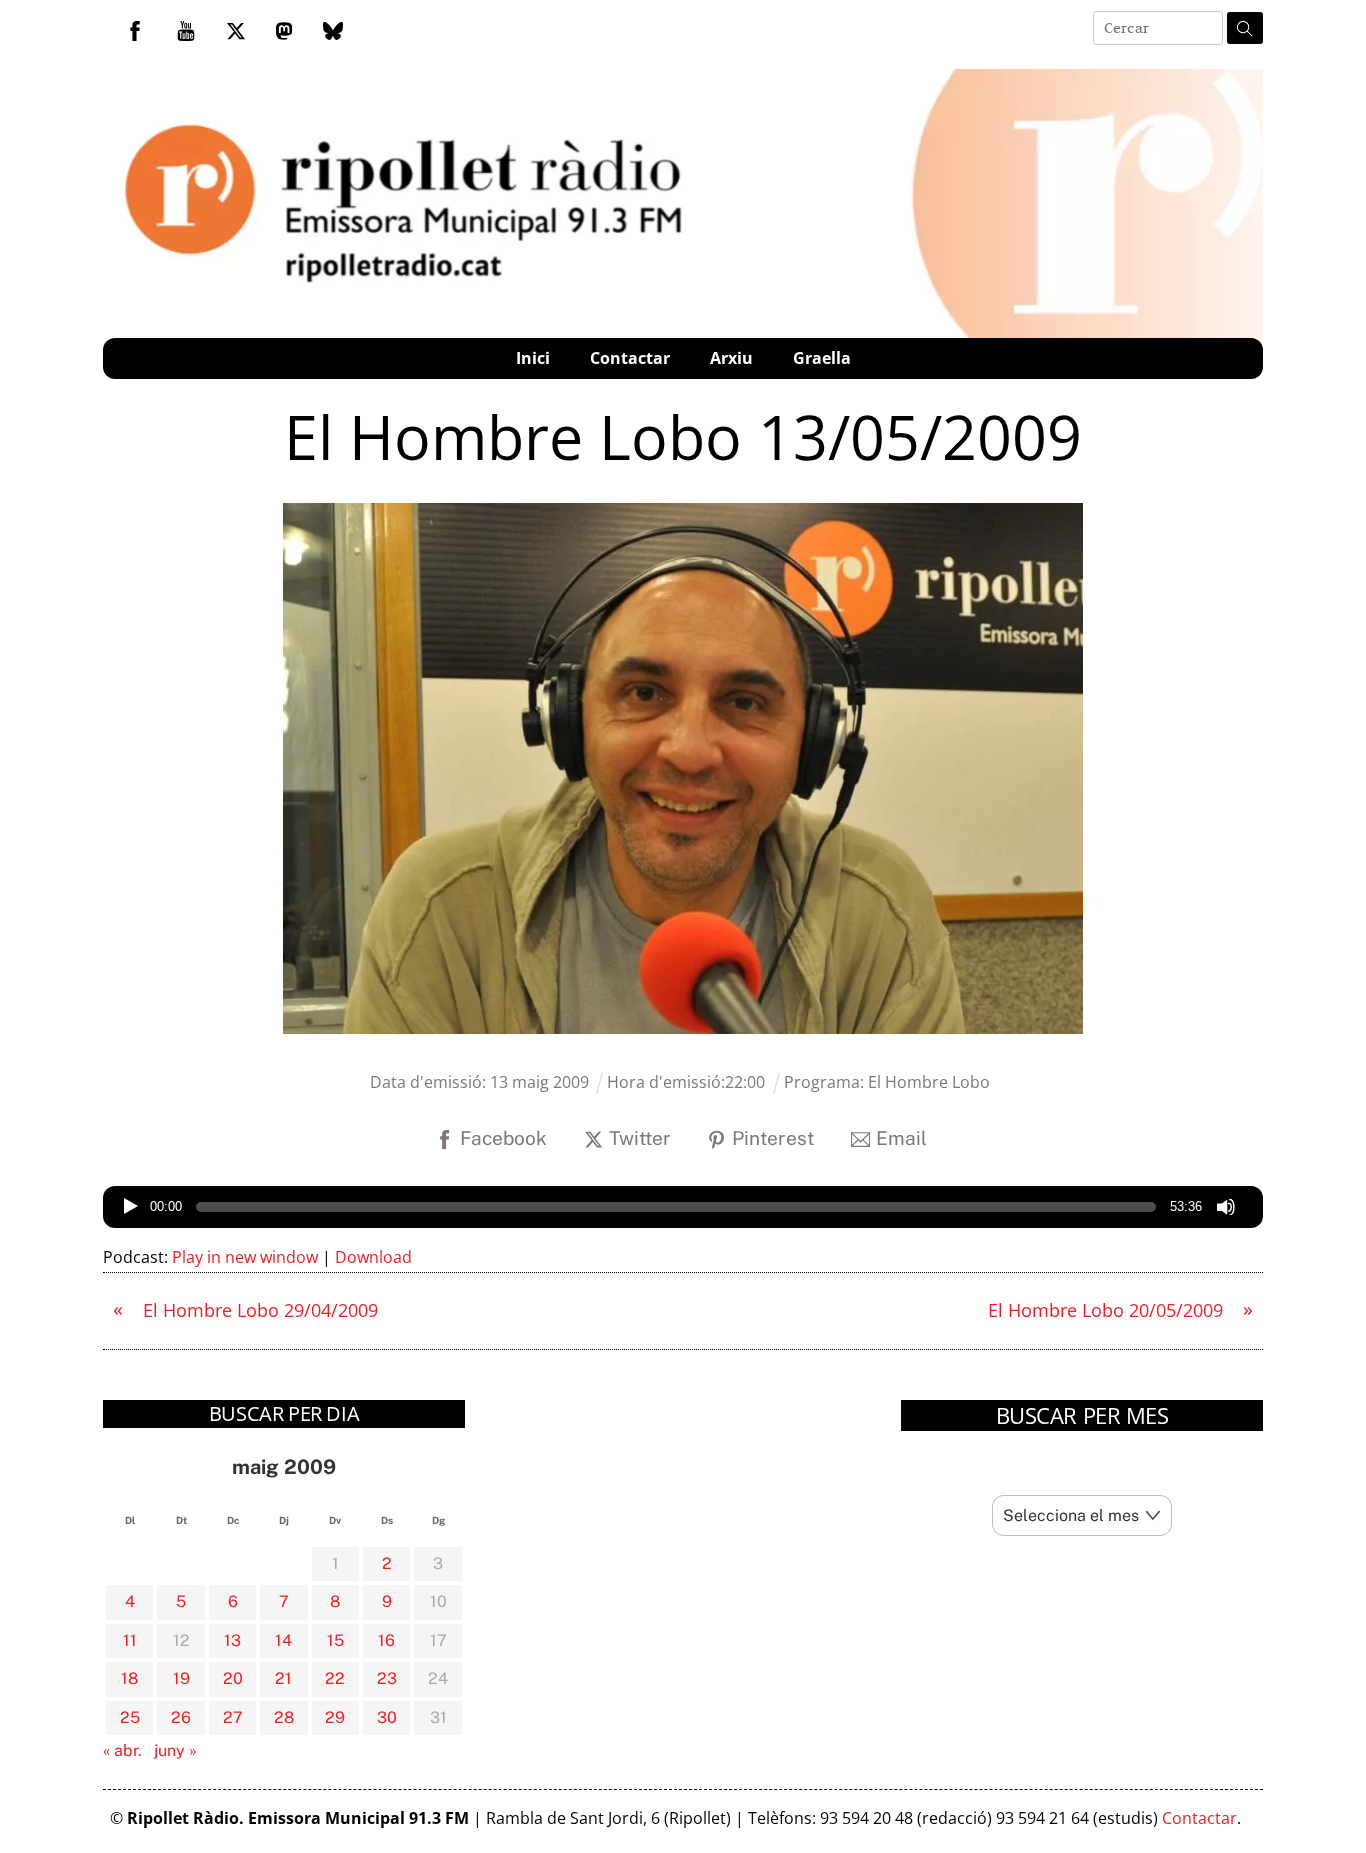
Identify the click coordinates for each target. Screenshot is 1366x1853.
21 (283, 1678)
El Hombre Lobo (929, 1082)
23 (387, 1678)
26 (181, 1717)
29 (335, 1717)
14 (283, 1640)
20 (233, 1678)
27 (233, 1717)
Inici (533, 358)
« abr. (122, 1750)
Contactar (630, 358)
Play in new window (245, 1257)
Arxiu (731, 358)
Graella (822, 358)
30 (387, 1717)
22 (335, 1678)
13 (232, 1640)
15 (335, 1640)
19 (181, 1678)
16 (386, 1640)
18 (129, 1678)
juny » (175, 1750)
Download (373, 1257)
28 (284, 1717)
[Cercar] (1245, 28)
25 (130, 1717)
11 (130, 1640)
